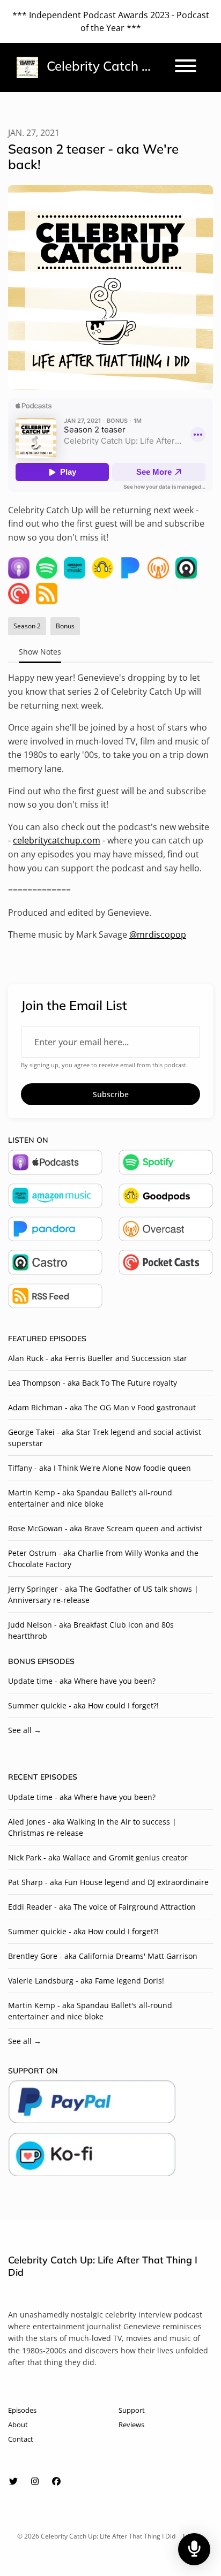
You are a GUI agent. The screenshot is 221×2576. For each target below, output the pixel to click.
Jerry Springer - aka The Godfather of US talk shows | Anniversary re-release (103, 1594)
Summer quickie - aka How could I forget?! (83, 1705)
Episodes (22, 2410)
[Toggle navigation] (186, 67)
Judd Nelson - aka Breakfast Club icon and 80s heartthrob (91, 1630)
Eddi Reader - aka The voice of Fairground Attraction (102, 1907)
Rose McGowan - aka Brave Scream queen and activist (105, 1528)
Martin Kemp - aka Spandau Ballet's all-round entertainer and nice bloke (90, 1498)
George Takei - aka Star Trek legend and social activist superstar (105, 1438)
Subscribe (111, 1094)
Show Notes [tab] (40, 652)
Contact (21, 2439)
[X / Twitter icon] (13, 2481)
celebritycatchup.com (57, 840)
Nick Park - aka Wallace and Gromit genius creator (98, 1857)
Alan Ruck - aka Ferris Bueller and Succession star (98, 1358)
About (18, 2425)
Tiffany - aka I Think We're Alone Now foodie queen (100, 1468)
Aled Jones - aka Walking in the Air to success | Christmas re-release (92, 1827)
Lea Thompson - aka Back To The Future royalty (93, 1383)
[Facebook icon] (56, 2481)
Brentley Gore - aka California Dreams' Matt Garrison (103, 1956)
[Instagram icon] (35, 2481)
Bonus (22, 1661)
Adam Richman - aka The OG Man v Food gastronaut (102, 1407)
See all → (25, 1730)
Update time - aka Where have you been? (82, 1681)
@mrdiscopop (158, 934)
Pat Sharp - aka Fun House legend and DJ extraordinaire (108, 1882)
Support (132, 2410)
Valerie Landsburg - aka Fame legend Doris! (86, 1981)
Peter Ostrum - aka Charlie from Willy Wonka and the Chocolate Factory (103, 1559)
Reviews (131, 2425)
